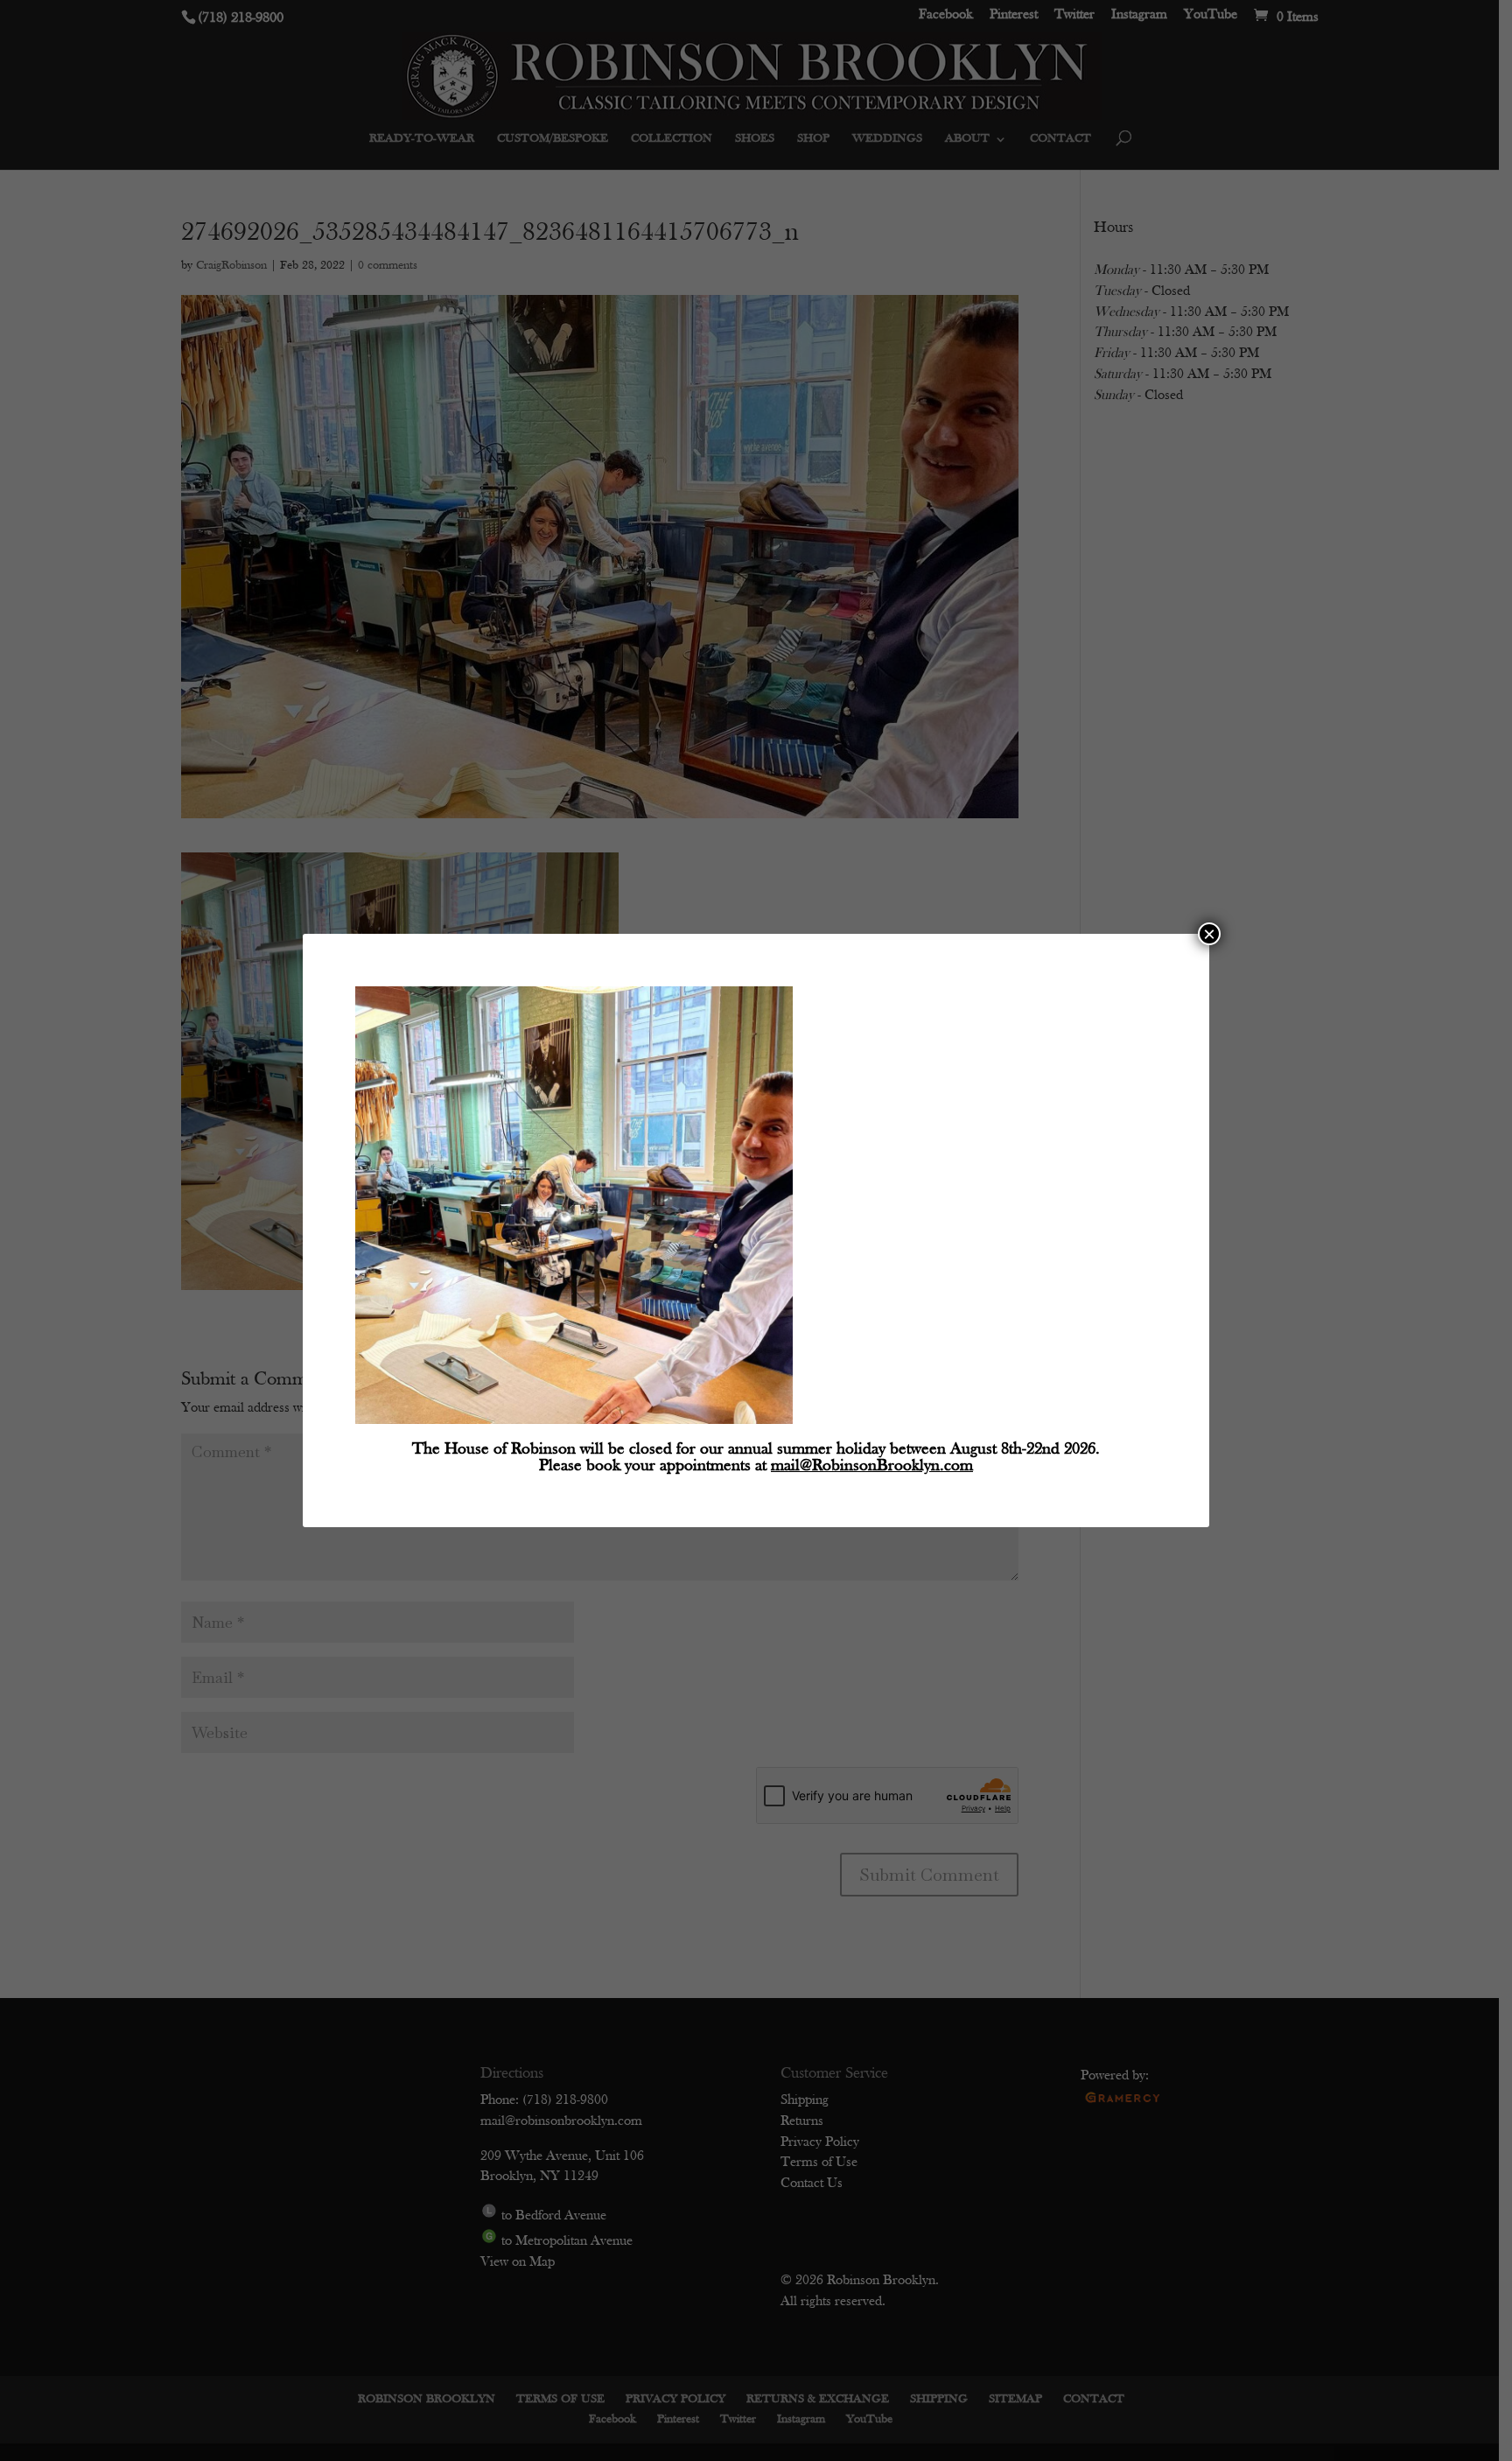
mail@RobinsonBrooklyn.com (872, 1466)
